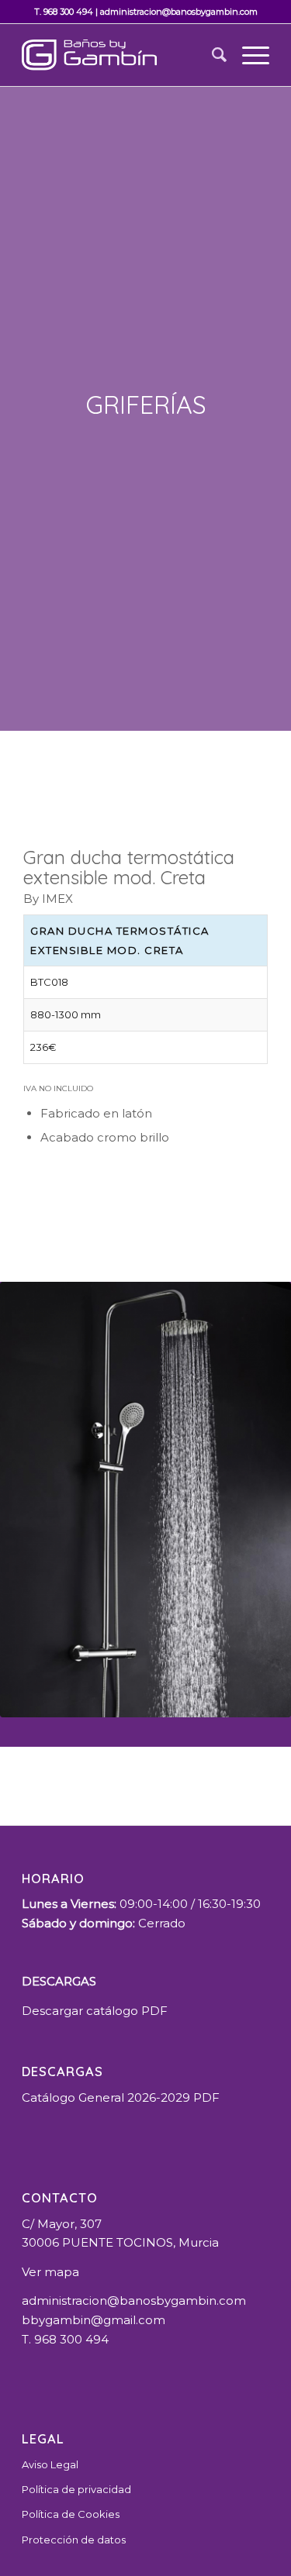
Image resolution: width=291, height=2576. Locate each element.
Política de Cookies (71, 2514)
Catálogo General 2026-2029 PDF (121, 2097)
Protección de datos (74, 2540)
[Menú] (248, 55)
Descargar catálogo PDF (95, 2011)
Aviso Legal (50, 2464)
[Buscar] (211, 55)
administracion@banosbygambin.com (179, 12)
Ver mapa (50, 2272)
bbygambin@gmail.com (94, 2320)
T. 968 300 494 (64, 12)
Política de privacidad (76, 2489)
